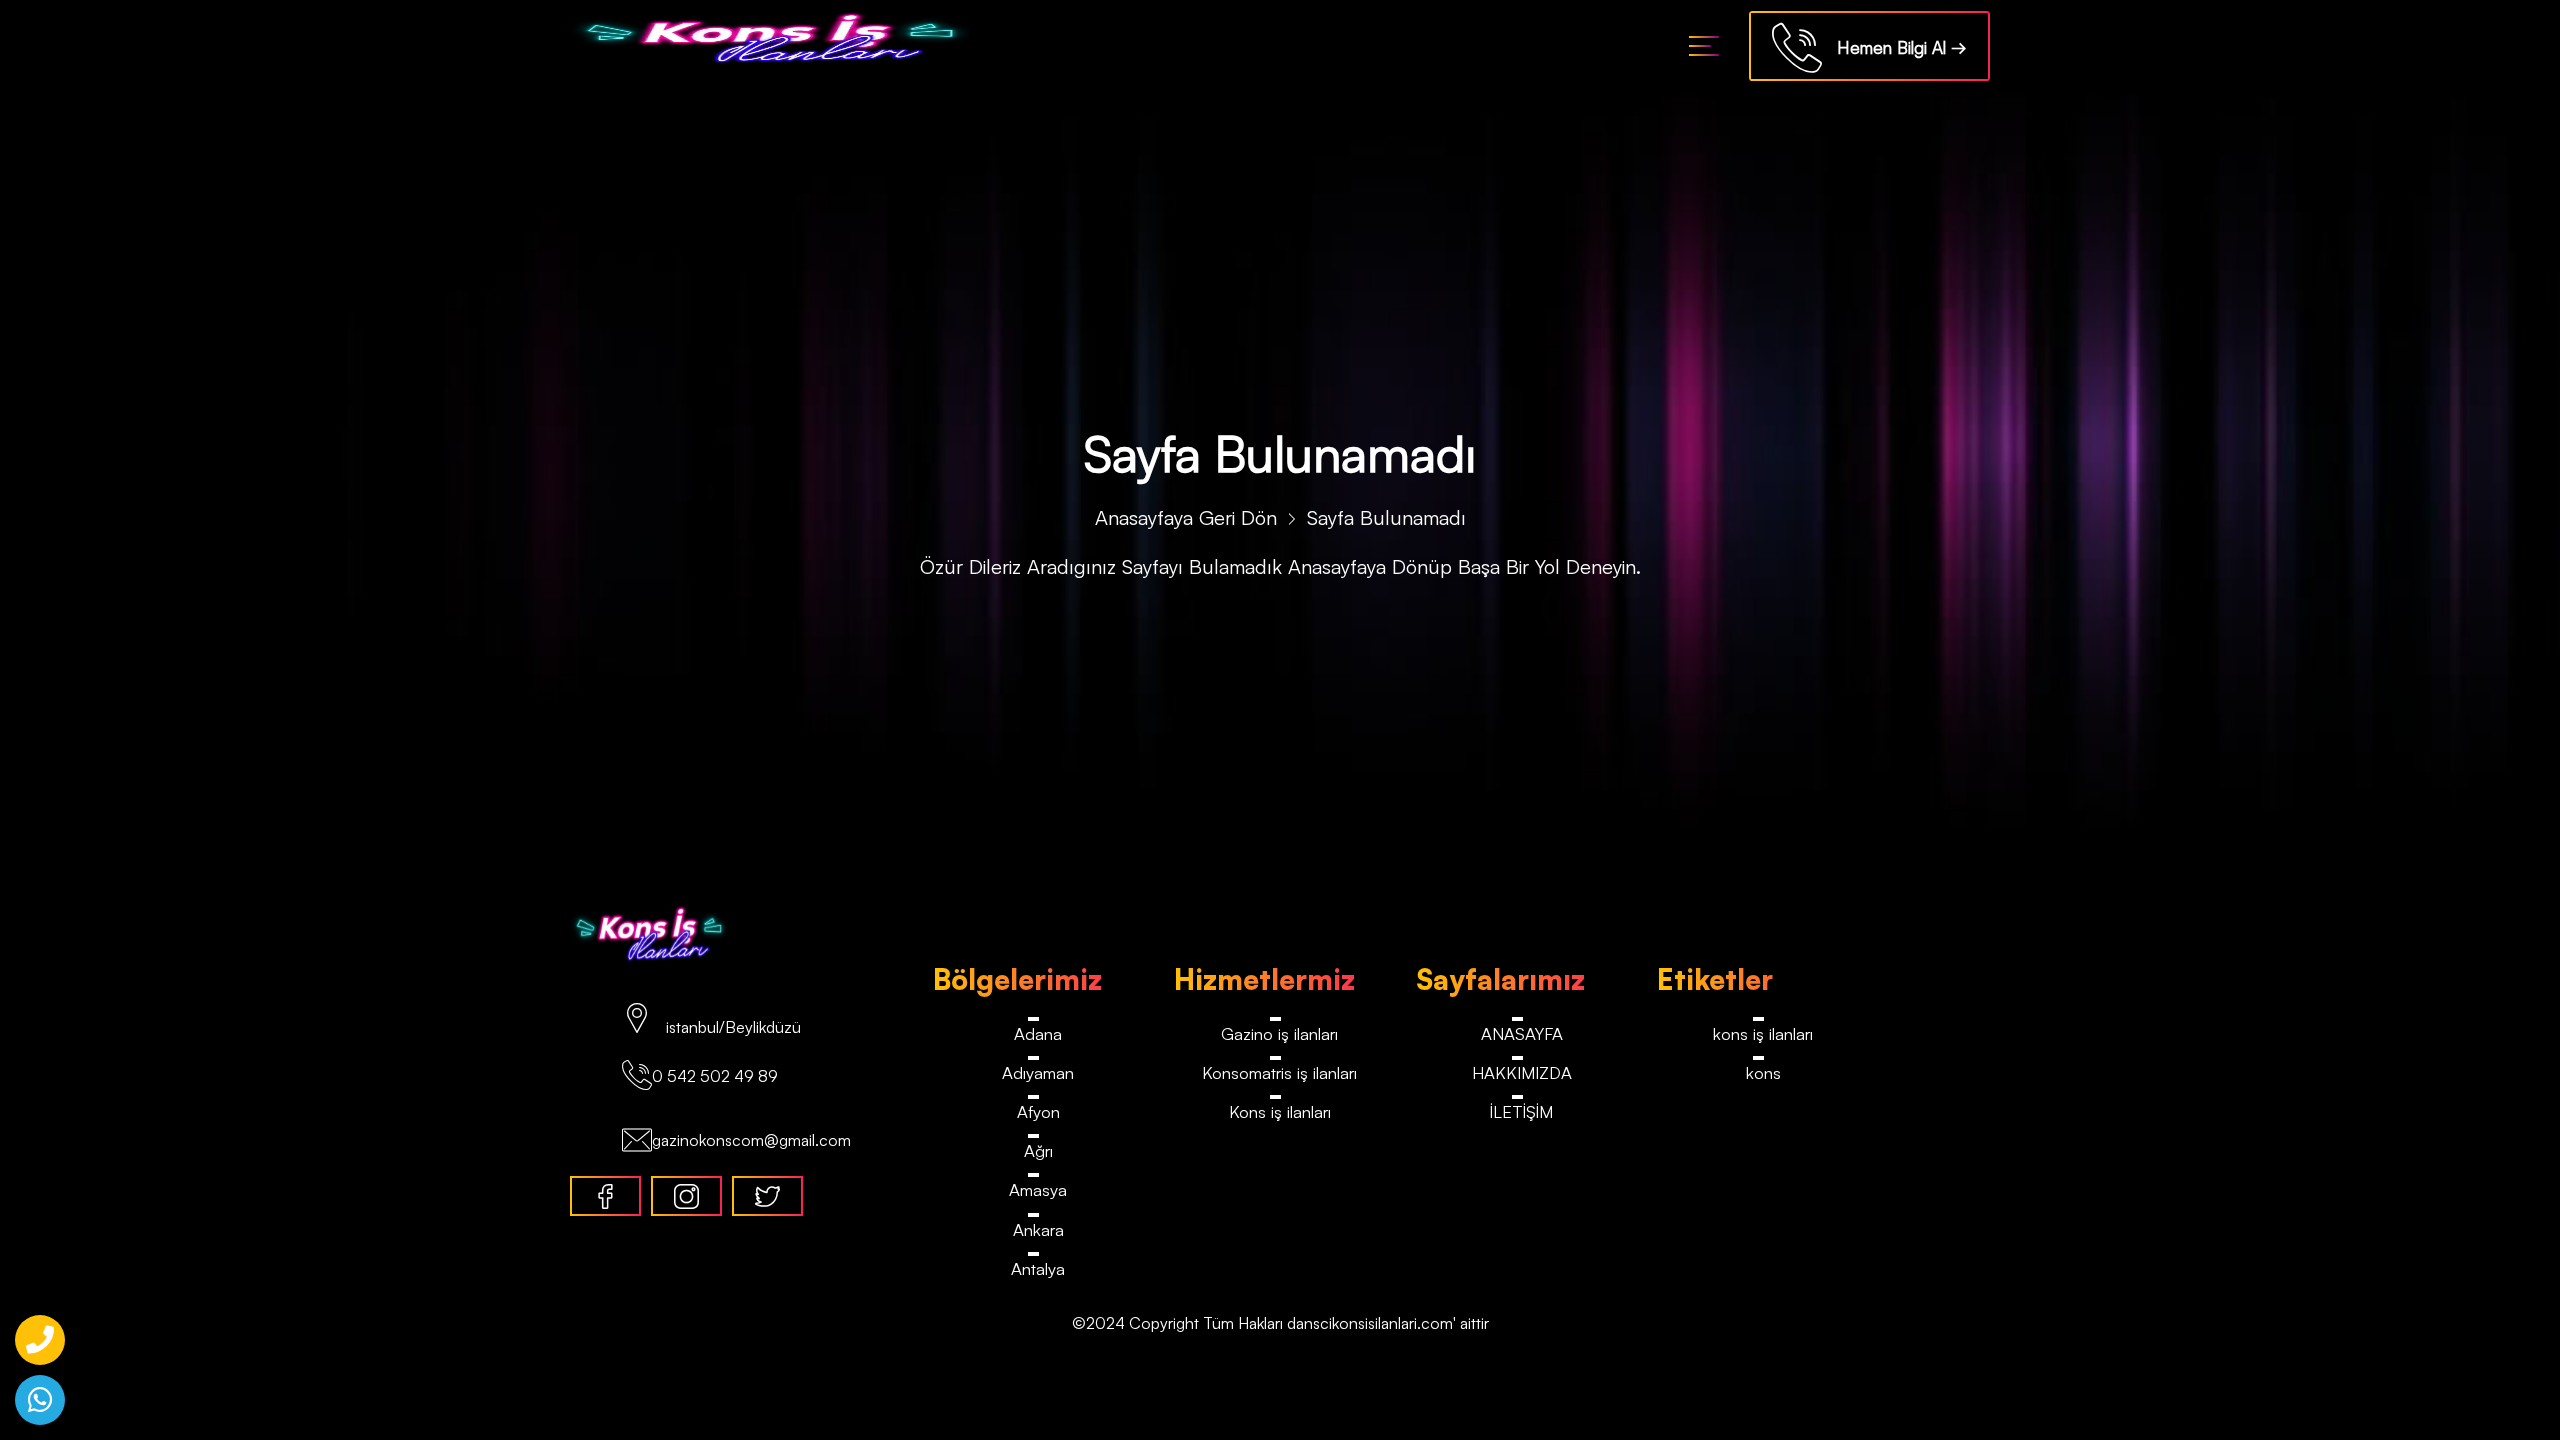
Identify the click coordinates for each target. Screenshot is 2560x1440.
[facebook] (605, 1196)
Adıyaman (1038, 1072)
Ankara (1038, 1230)
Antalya (1038, 1270)
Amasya (1038, 1191)
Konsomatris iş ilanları (1280, 1072)
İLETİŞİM (1521, 1112)
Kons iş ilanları (1280, 1112)
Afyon (1038, 1112)
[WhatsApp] (40, 1400)
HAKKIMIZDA (1521, 1072)
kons (1763, 1072)
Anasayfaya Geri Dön (1186, 517)
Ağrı (1038, 1151)
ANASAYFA (1522, 1033)
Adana (1038, 1033)
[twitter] (767, 1196)
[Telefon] (40, 1340)
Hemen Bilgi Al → (1894, 47)
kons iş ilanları (1763, 1033)
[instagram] (686, 1196)
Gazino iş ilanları (1279, 1033)
